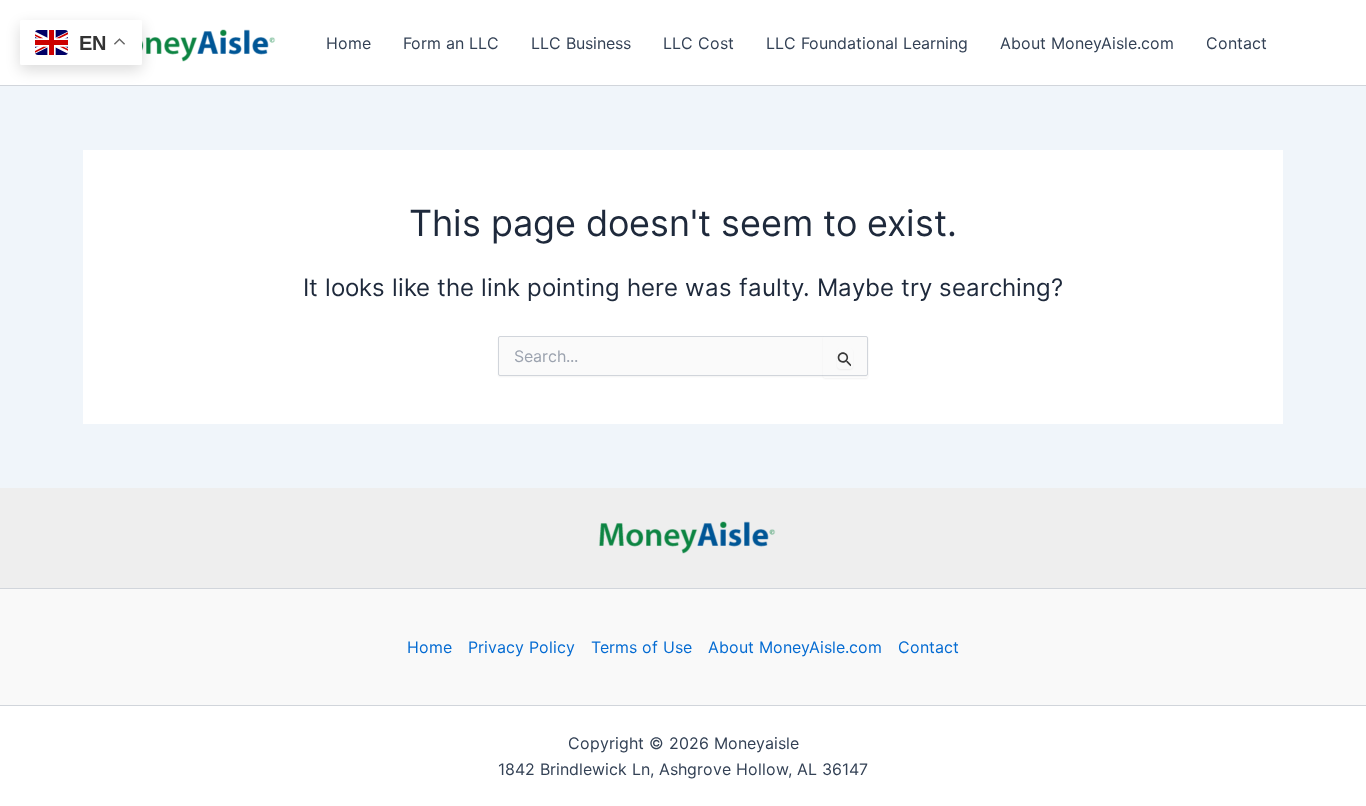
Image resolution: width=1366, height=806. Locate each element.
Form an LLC (451, 43)
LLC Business (581, 43)
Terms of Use (641, 647)
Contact (1236, 43)
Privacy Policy (521, 647)
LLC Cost (698, 43)
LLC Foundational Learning (867, 43)
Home (348, 43)
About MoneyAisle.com (1087, 43)
